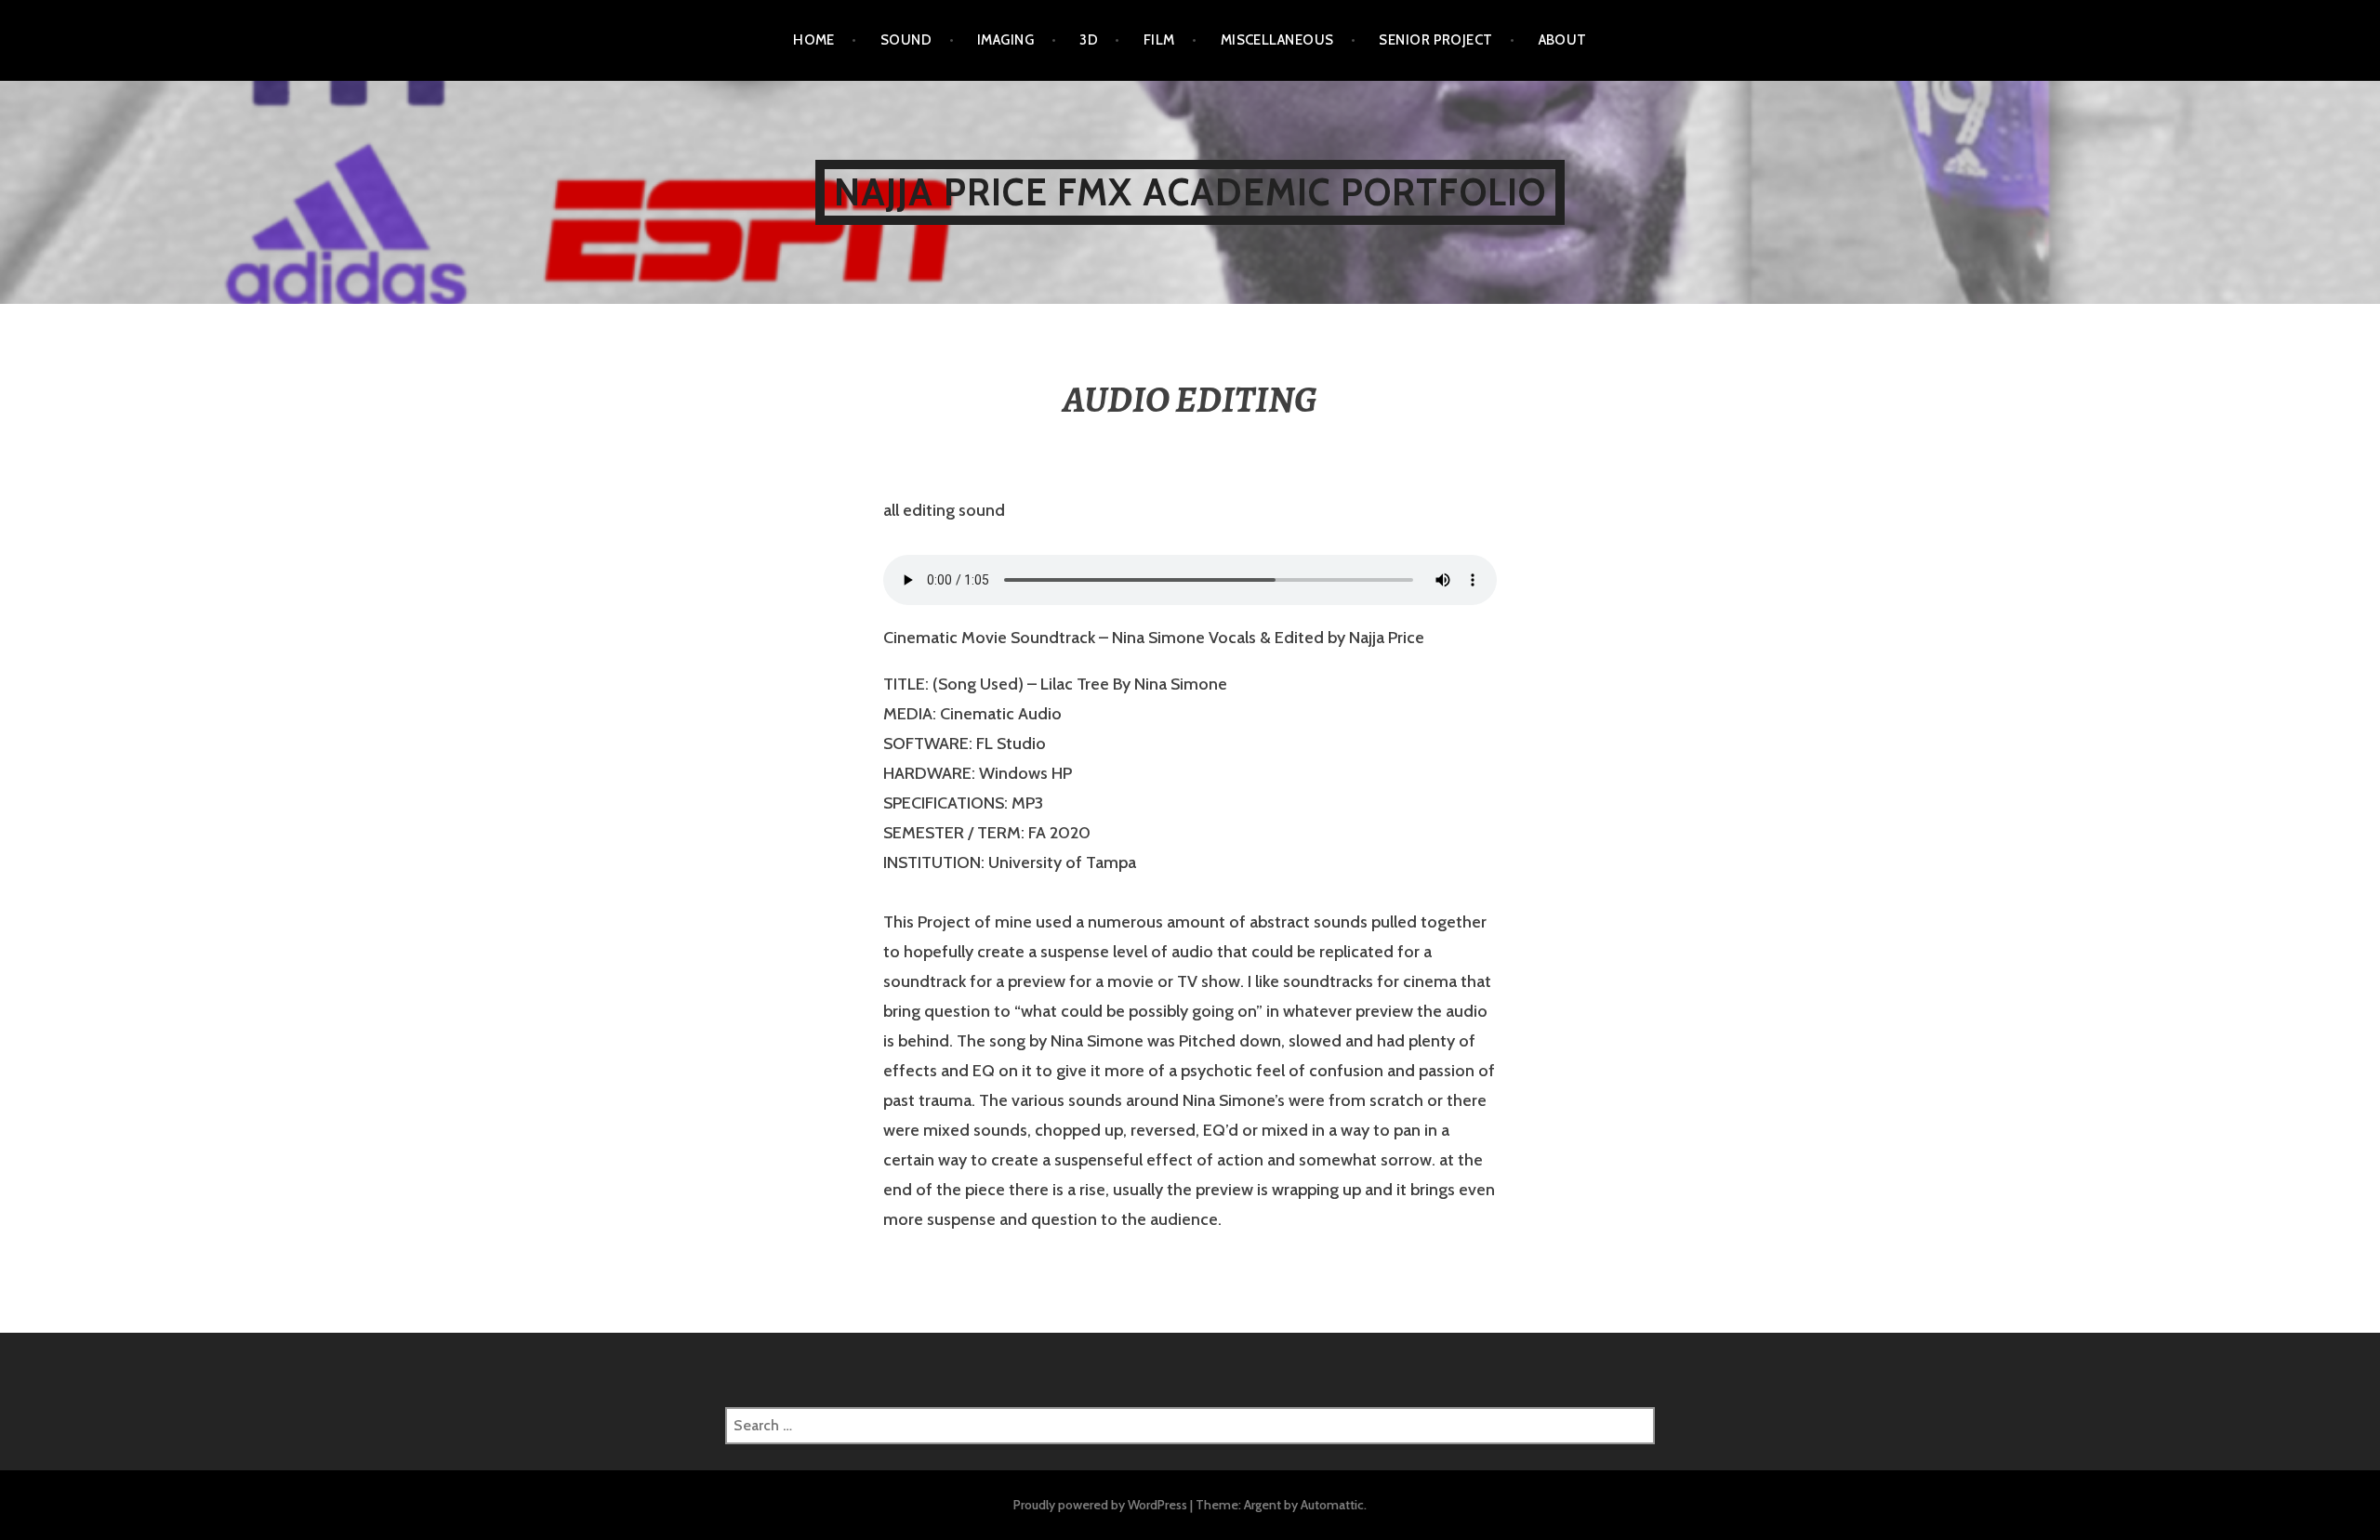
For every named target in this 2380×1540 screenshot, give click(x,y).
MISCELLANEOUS (1277, 40)
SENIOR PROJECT (1435, 40)
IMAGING (1005, 40)
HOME (814, 40)
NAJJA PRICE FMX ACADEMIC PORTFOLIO (1190, 192)
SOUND (906, 40)
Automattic (1332, 1505)
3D (1089, 40)
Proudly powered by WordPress (1100, 1505)
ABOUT (1563, 40)
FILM (1159, 40)
